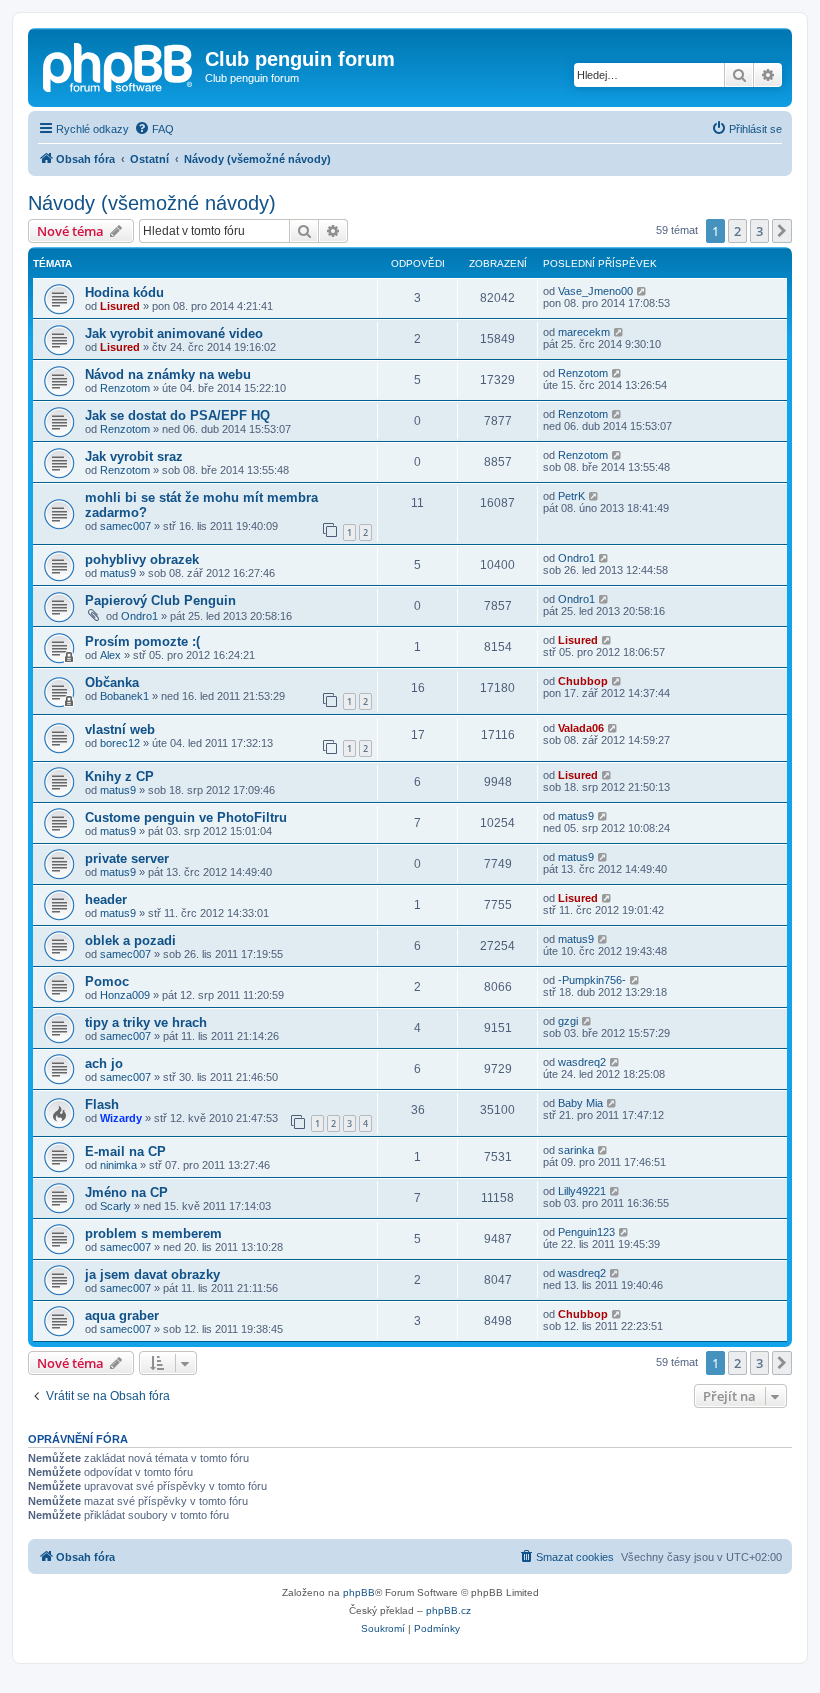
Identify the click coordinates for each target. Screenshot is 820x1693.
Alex (110, 655)
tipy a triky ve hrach (146, 1022)
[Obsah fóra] (119, 65)
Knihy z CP (119, 776)
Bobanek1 (124, 696)
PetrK (571, 496)
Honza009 (125, 995)
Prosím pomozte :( (142, 641)
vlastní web (120, 729)
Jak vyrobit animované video (174, 333)
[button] (782, 231)
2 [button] (737, 231)
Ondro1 (576, 558)
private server (127, 858)
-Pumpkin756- (592, 980)
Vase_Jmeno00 (595, 291)
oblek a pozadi (130, 940)
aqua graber (122, 1315)
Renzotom (125, 388)
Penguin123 (586, 1232)
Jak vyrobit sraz (134, 456)
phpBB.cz (448, 1610)
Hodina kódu (124, 292)
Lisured (120, 306)
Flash (102, 1104)
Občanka (112, 682)
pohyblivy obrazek (142, 559)
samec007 (125, 526)
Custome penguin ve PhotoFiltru (186, 817)
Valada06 (581, 728)
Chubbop (583, 681)
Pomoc (107, 981)
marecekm (584, 332)
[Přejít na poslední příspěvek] (642, 291)
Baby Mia (580, 1103)
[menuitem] (154, 129)
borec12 (120, 743)
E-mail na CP (125, 1151)
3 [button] (759, 231)
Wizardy (121, 1118)
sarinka (576, 1150)
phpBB (359, 1592)
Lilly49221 (582, 1191)
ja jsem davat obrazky (152, 1274)
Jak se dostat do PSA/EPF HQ (177, 415)
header (106, 899)
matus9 (118, 573)
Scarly (115, 1206)
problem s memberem (153, 1233)
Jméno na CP (126, 1192)
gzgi (568, 1021)
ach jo (104, 1063)
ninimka (118, 1165)
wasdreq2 (582, 1062)
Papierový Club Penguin (160, 600)
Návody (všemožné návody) (152, 203)
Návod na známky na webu (168, 374)
